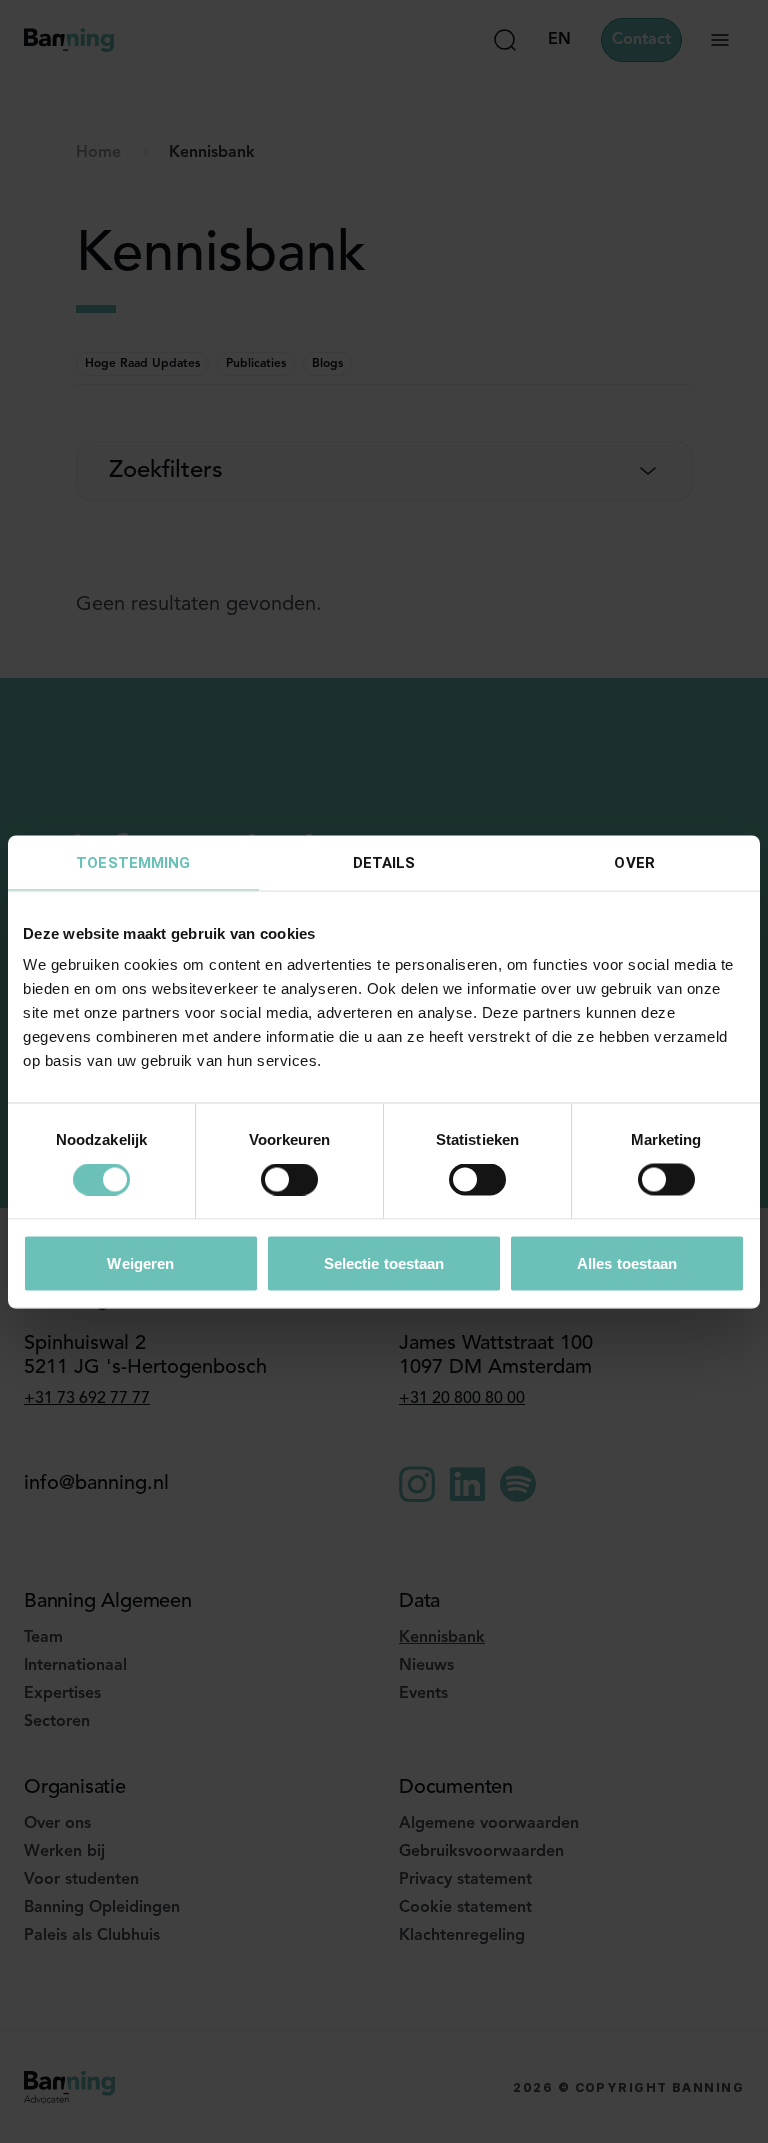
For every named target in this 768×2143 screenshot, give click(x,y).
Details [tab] (384, 862)
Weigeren (140, 1262)
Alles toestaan (627, 1262)
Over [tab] (634, 862)
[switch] (289, 1180)
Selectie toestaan (384, 1262)
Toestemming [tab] (133, 862)
